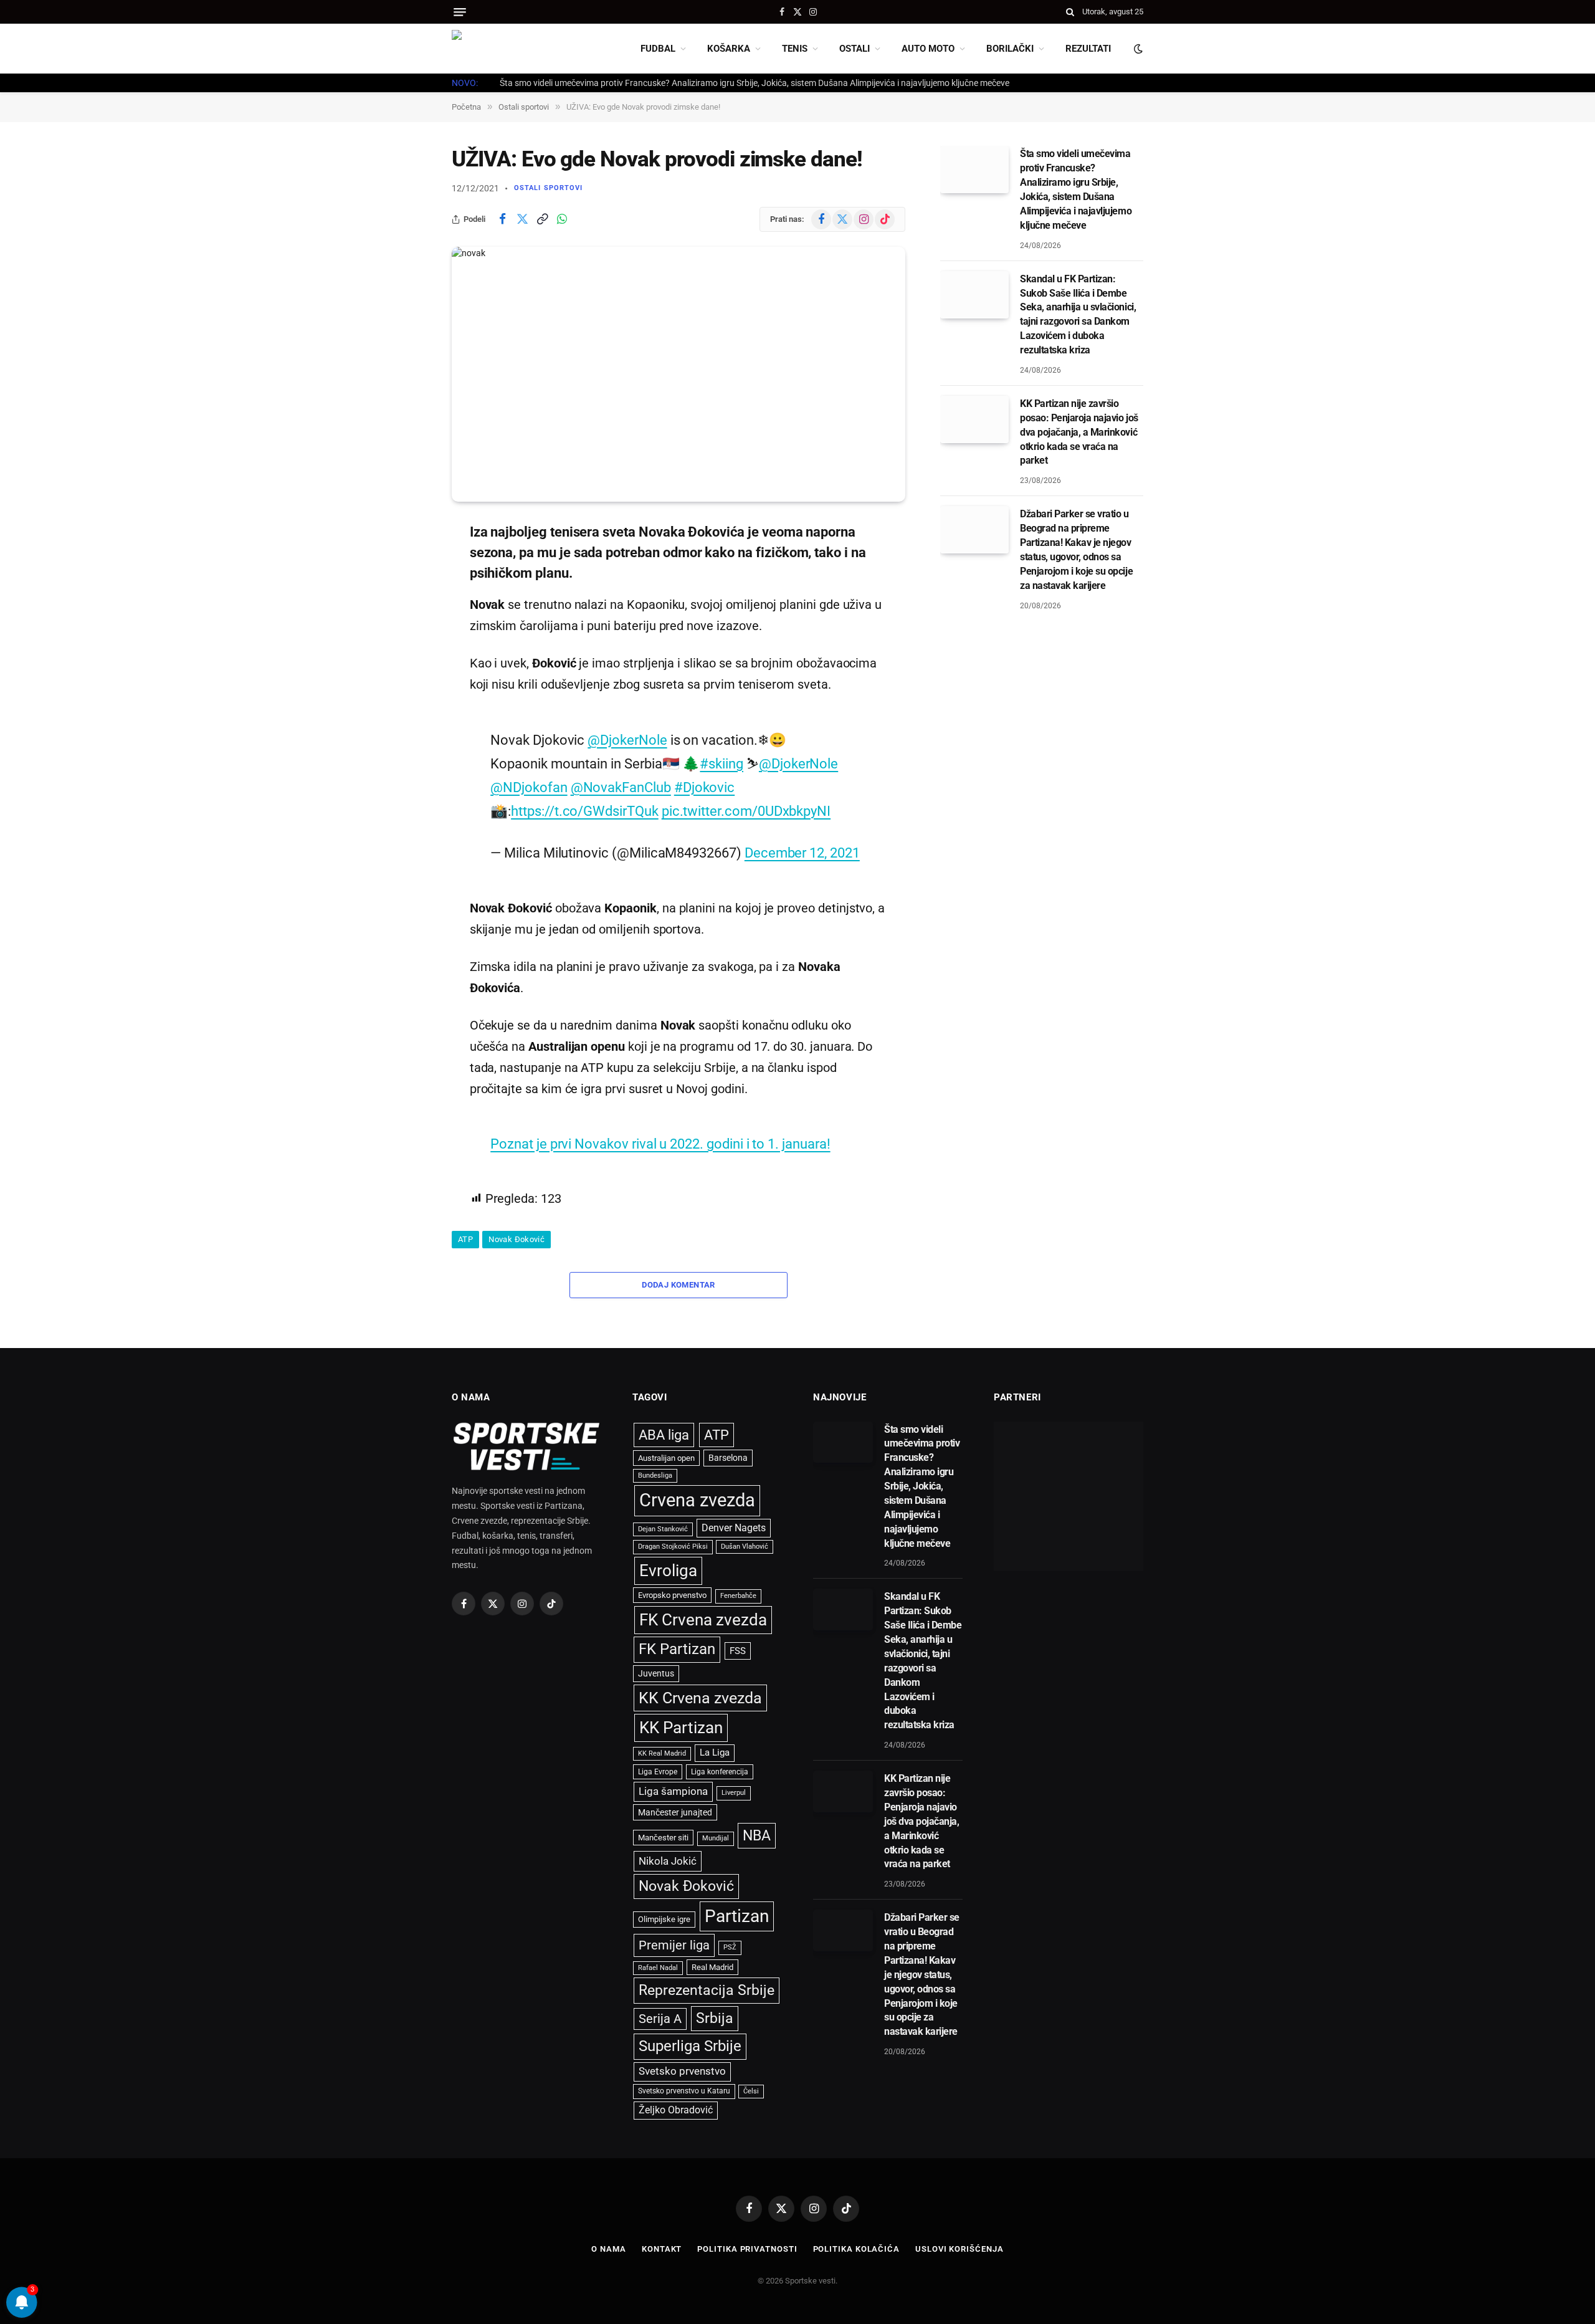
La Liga (715, 1753)
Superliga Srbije (690, 2046)
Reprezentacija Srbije (707, 1990)
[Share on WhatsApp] (562, 219)
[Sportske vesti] (508, 49)
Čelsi (751, 2091)
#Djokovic (704, 787)
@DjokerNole (627, 740)
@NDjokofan (529, 787)
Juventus (656, 1673)
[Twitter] (408, 595)
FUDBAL (658, 49)
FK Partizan (677, 1649)
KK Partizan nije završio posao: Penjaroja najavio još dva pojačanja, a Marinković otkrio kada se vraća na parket (1079, 432)
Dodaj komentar (678, 1285)
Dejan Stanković (663, 1529)
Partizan (737, 1916)
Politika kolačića (856, 2249)
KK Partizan (681, 1728)
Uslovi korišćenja (959, 2249)
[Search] (1070, 12)
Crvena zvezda (697, 1500)
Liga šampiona (673, 1791)
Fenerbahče (738, 1596)
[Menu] (460, 12)
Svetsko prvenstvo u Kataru (684, 2091)
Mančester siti (663, 1838)
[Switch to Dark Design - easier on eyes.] (1137, 49)
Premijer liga (674, 1945)
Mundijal (716, 1838)
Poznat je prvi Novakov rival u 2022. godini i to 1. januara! (660, 1144)
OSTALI (855, 49)
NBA (757, 1835)
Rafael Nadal (658, 1968)
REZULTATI (1088, 49)
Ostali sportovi (549, 188)
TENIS (795, 49)
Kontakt (662, 2249)
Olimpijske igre (664, 1919)
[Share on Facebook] (502, 219)
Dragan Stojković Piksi (673, 1547)
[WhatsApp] (408, 659)
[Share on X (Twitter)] (522, 219)
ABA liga (664, 1435)
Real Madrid (712, 1967)
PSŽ (730, 1947)
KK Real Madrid (662, 1753)
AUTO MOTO (928, 49)
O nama (608, 2249)
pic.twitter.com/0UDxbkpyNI (746, 811)
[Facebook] (408, 563)
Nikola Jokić (668, 1861)
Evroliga (668, 1571)
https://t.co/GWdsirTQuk (585, 811)
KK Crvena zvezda (700, 1698)
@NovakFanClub (621, 787)
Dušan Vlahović (745, 1547)
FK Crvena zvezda (703, 1620)
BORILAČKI (1010, 49)
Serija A (660, 2019)
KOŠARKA (729, 49)
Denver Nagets (734, 1528)
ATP (465, 1239)
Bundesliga (655, 1475)
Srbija (715, 2018)
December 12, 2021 (802, 853)
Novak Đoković (517, 1239)
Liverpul (734, 1793)
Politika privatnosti (747, 2249)
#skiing (721, 763)
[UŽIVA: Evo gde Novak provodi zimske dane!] (678, 375)
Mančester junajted (675, 1812)
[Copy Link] (542, 219)
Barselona (728, 1458)
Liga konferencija (720, 1772)
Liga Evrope (658, 1772)
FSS (738, 1651)
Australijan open (666, 1458)
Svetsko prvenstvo (682, 2071)
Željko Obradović (676, 2110)
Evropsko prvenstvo (672, 1595)
